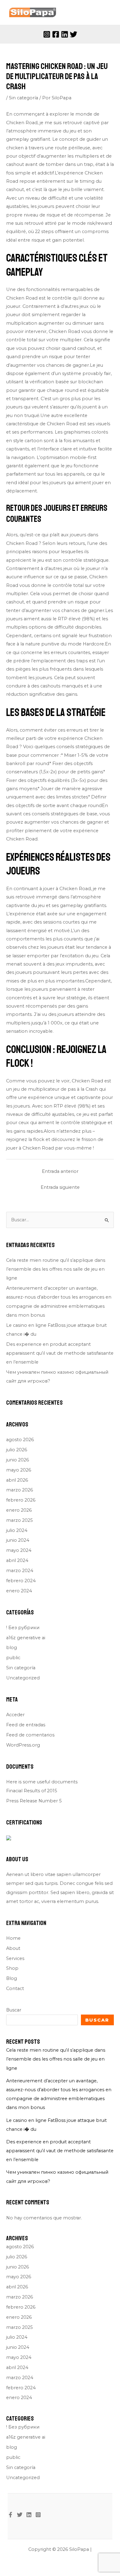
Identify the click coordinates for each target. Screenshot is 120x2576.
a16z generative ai (26, 1638)
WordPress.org (23, 1745)
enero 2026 (19, 1510)
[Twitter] (74, 34)
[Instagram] (47, 34)
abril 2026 (17, 1480)
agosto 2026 (20, 1440)
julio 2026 (17, 1450)
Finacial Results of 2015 (32, 1791)
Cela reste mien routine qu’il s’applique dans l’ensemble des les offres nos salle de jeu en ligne (56, 1269)
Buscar (14, 2010)
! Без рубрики (23, 1628)
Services (15, 1958)
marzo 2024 (20, 1571)
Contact (15, 1988)
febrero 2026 (21, 1500)
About (13, 1948)
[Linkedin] (65, 34)
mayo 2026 (19, 1470)
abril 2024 (17, 1560)
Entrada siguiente (60, 1187)
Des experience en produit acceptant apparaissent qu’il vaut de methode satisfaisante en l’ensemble (60, 1353)
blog (12, 1648)
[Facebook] (56, 34)
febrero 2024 (21, 1581)
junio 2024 (18, 1540)
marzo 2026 (20, 1490)
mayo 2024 (19, 1550)
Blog (12, 1978)
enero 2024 (19, 1591)
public (13, 1658)
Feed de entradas (26, 1725)
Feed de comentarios (30, 1735)
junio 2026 (18, 1460)
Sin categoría (24, 98)
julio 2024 (17, 1530)
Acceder (15, 1715)
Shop (12, 1968)
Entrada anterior (60, 1171)
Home (13, 1938)
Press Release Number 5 (34, 1801)
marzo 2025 (20, 1520)
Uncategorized (23, 1678)
